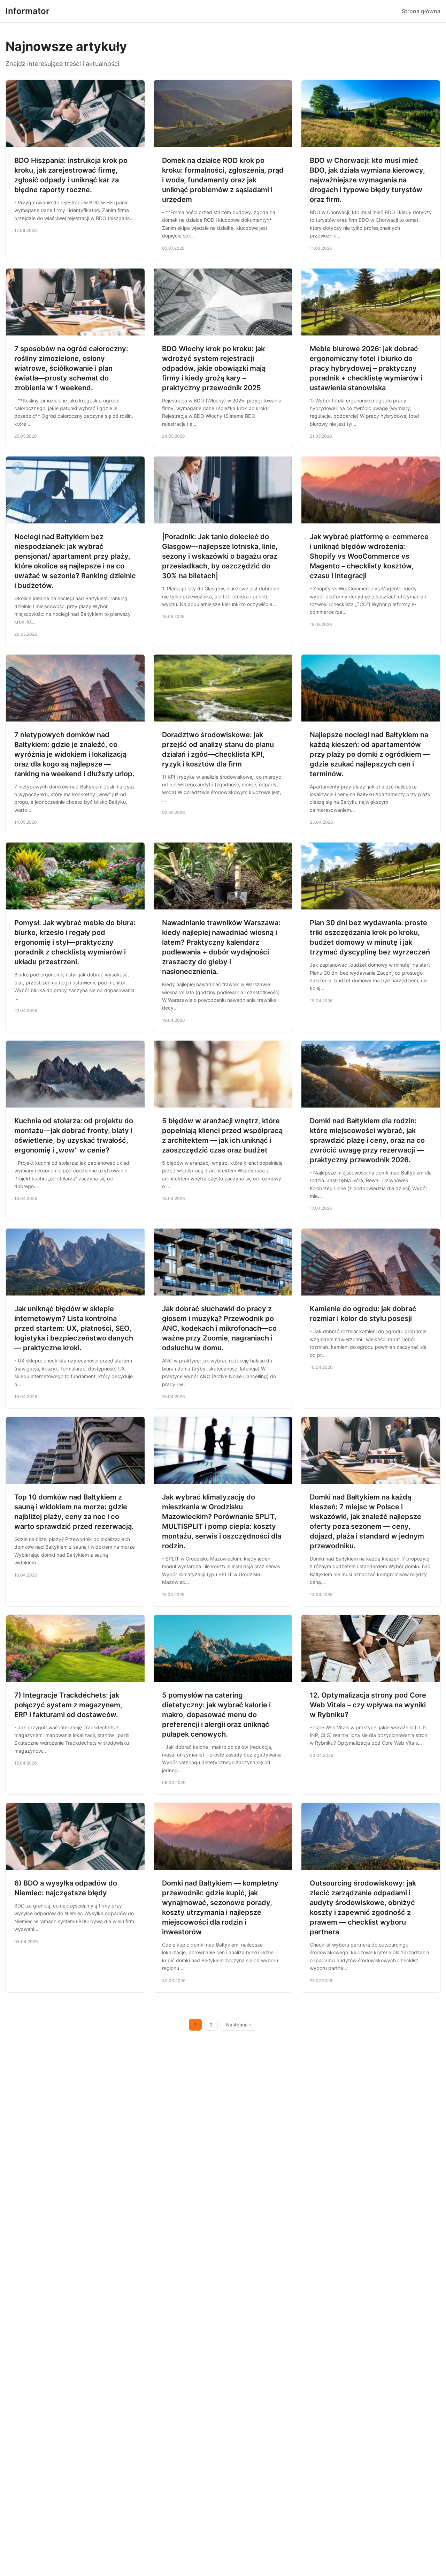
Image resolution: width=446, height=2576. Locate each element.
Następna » (239, 2025)
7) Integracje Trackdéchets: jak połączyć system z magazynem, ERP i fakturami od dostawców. (68, 1705)
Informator (28, 11)
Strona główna (421, 11)
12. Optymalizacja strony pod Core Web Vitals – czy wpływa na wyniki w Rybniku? (368, 1705)
